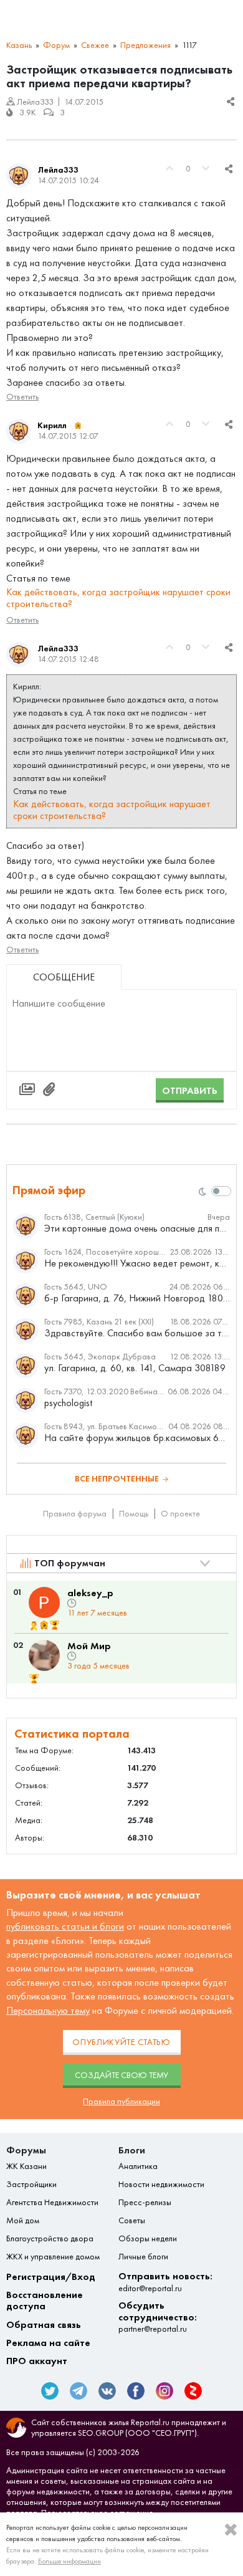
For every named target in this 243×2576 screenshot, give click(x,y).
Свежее (95, 45)
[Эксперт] (78, 426)
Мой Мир (89, 1646)
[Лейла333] (19, 176)
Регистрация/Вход (51, 2277)
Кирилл (52, 425)
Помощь (134, 1514)
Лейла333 (58, 170)
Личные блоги (143, 2257)
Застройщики (31, 2185)
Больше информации (69, 2561)
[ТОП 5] (55, 1626)
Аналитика (138, 2167)
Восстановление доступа (45, 2301)
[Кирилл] (19, 431)
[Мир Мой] (44, 1655)
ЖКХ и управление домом (53, 2257)
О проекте (180, 1514)
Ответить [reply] (22, 397)
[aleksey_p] (44, 1602)
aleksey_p (90, 1593)
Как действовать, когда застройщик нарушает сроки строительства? (118, 598)
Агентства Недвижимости (52, 2203)
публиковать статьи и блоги (65, 1926)
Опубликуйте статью (121, 2042)
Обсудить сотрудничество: (158, 2317)
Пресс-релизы (145, 2203)
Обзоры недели (148, 2239)
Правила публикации (121, 2101)
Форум (56, 45)
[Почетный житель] (34, 1626)
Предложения (145, 45)
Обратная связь (44, 2325)
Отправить (190, 1090)
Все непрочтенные (117, 1479)
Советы (132, 2221)
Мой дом (23, 2221)
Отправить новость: (165, 2282)
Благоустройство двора (50, 2239)
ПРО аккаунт (37, 2361)
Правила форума (75, 1514)
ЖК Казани (26, 2167)
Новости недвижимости (161, 2185)
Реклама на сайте (48, 2343)
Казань (19, 45)
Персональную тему (48, 2010)
